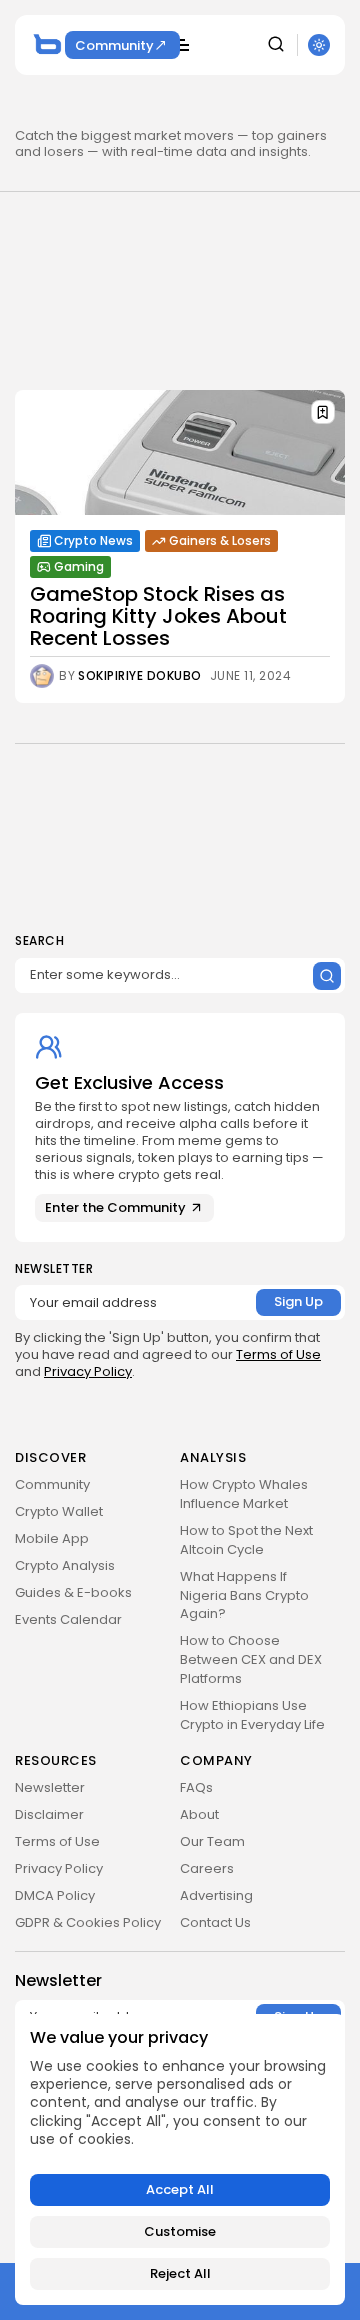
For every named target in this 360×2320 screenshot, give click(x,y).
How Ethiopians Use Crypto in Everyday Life (252, 1715)
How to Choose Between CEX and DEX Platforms (251, 1659)
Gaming (79, 566)
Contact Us (215, 1922)
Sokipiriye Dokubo (140, 676)
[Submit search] (327, 976)
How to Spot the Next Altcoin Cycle (246, 1540)
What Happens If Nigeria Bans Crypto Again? (244, 1595)
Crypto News (93, 540)
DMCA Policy (55, 1895)
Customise (180, 2231)
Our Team (212, 1841)
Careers (207, 1868)
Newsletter (50, 1787)
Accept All (180, 2189)
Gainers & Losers (220, 540)
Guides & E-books (73, 1592)
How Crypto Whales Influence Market (244, 1494)
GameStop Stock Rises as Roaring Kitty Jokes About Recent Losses (158, 616)
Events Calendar (68, 1619)
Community (114, 45)
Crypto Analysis (65, 1565)
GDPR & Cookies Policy (88, 1922)
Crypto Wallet (59, 1511)
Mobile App (52, 1538)
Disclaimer (49, 1814)
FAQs (196, 1787)
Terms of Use (278, 1354)
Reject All (180, 2273)
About (199, 1814)
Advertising (216, 1895)
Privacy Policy (88, 1371)
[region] (180, 2159)
